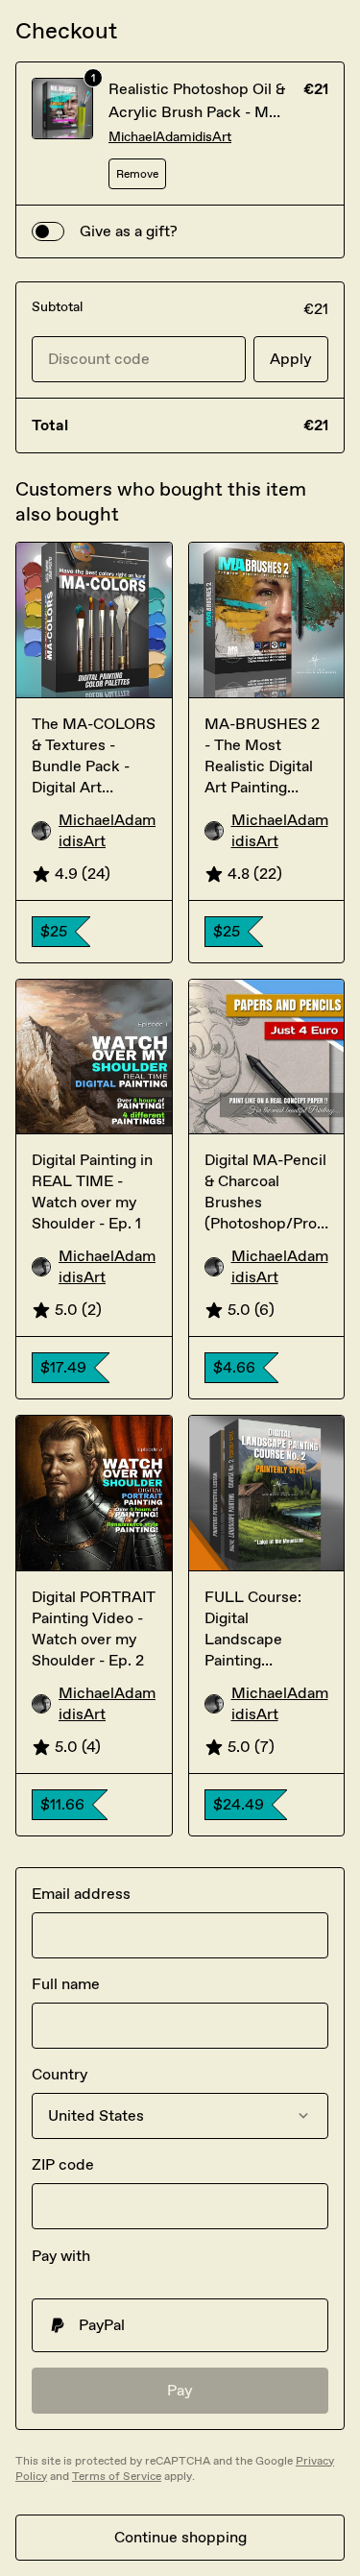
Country (60, 2074)
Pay (180, 2390)
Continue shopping (180, 2537)
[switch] (48, 231)
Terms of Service (117, 2476)
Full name (66, 1984)
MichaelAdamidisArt (170, 137)
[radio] (180, 2325)
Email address (81, 1894)
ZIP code (63, 2164)
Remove (137, 174)
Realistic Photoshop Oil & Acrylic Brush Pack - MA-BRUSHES (197, 112)
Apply (291, 359)
